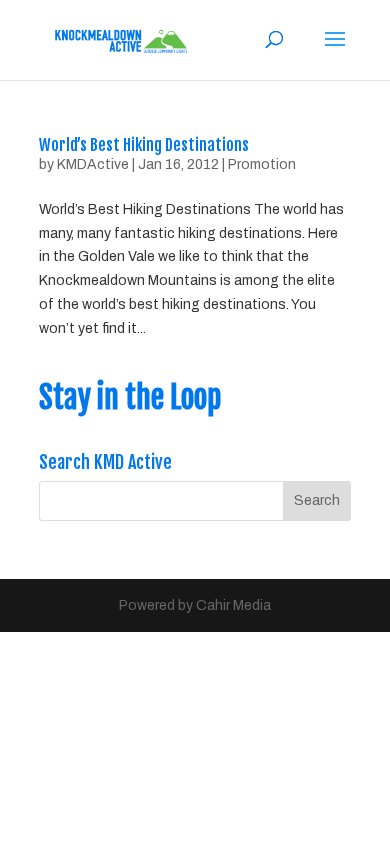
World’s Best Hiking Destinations (144, 145)
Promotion (262, 164)
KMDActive (93, 164)
